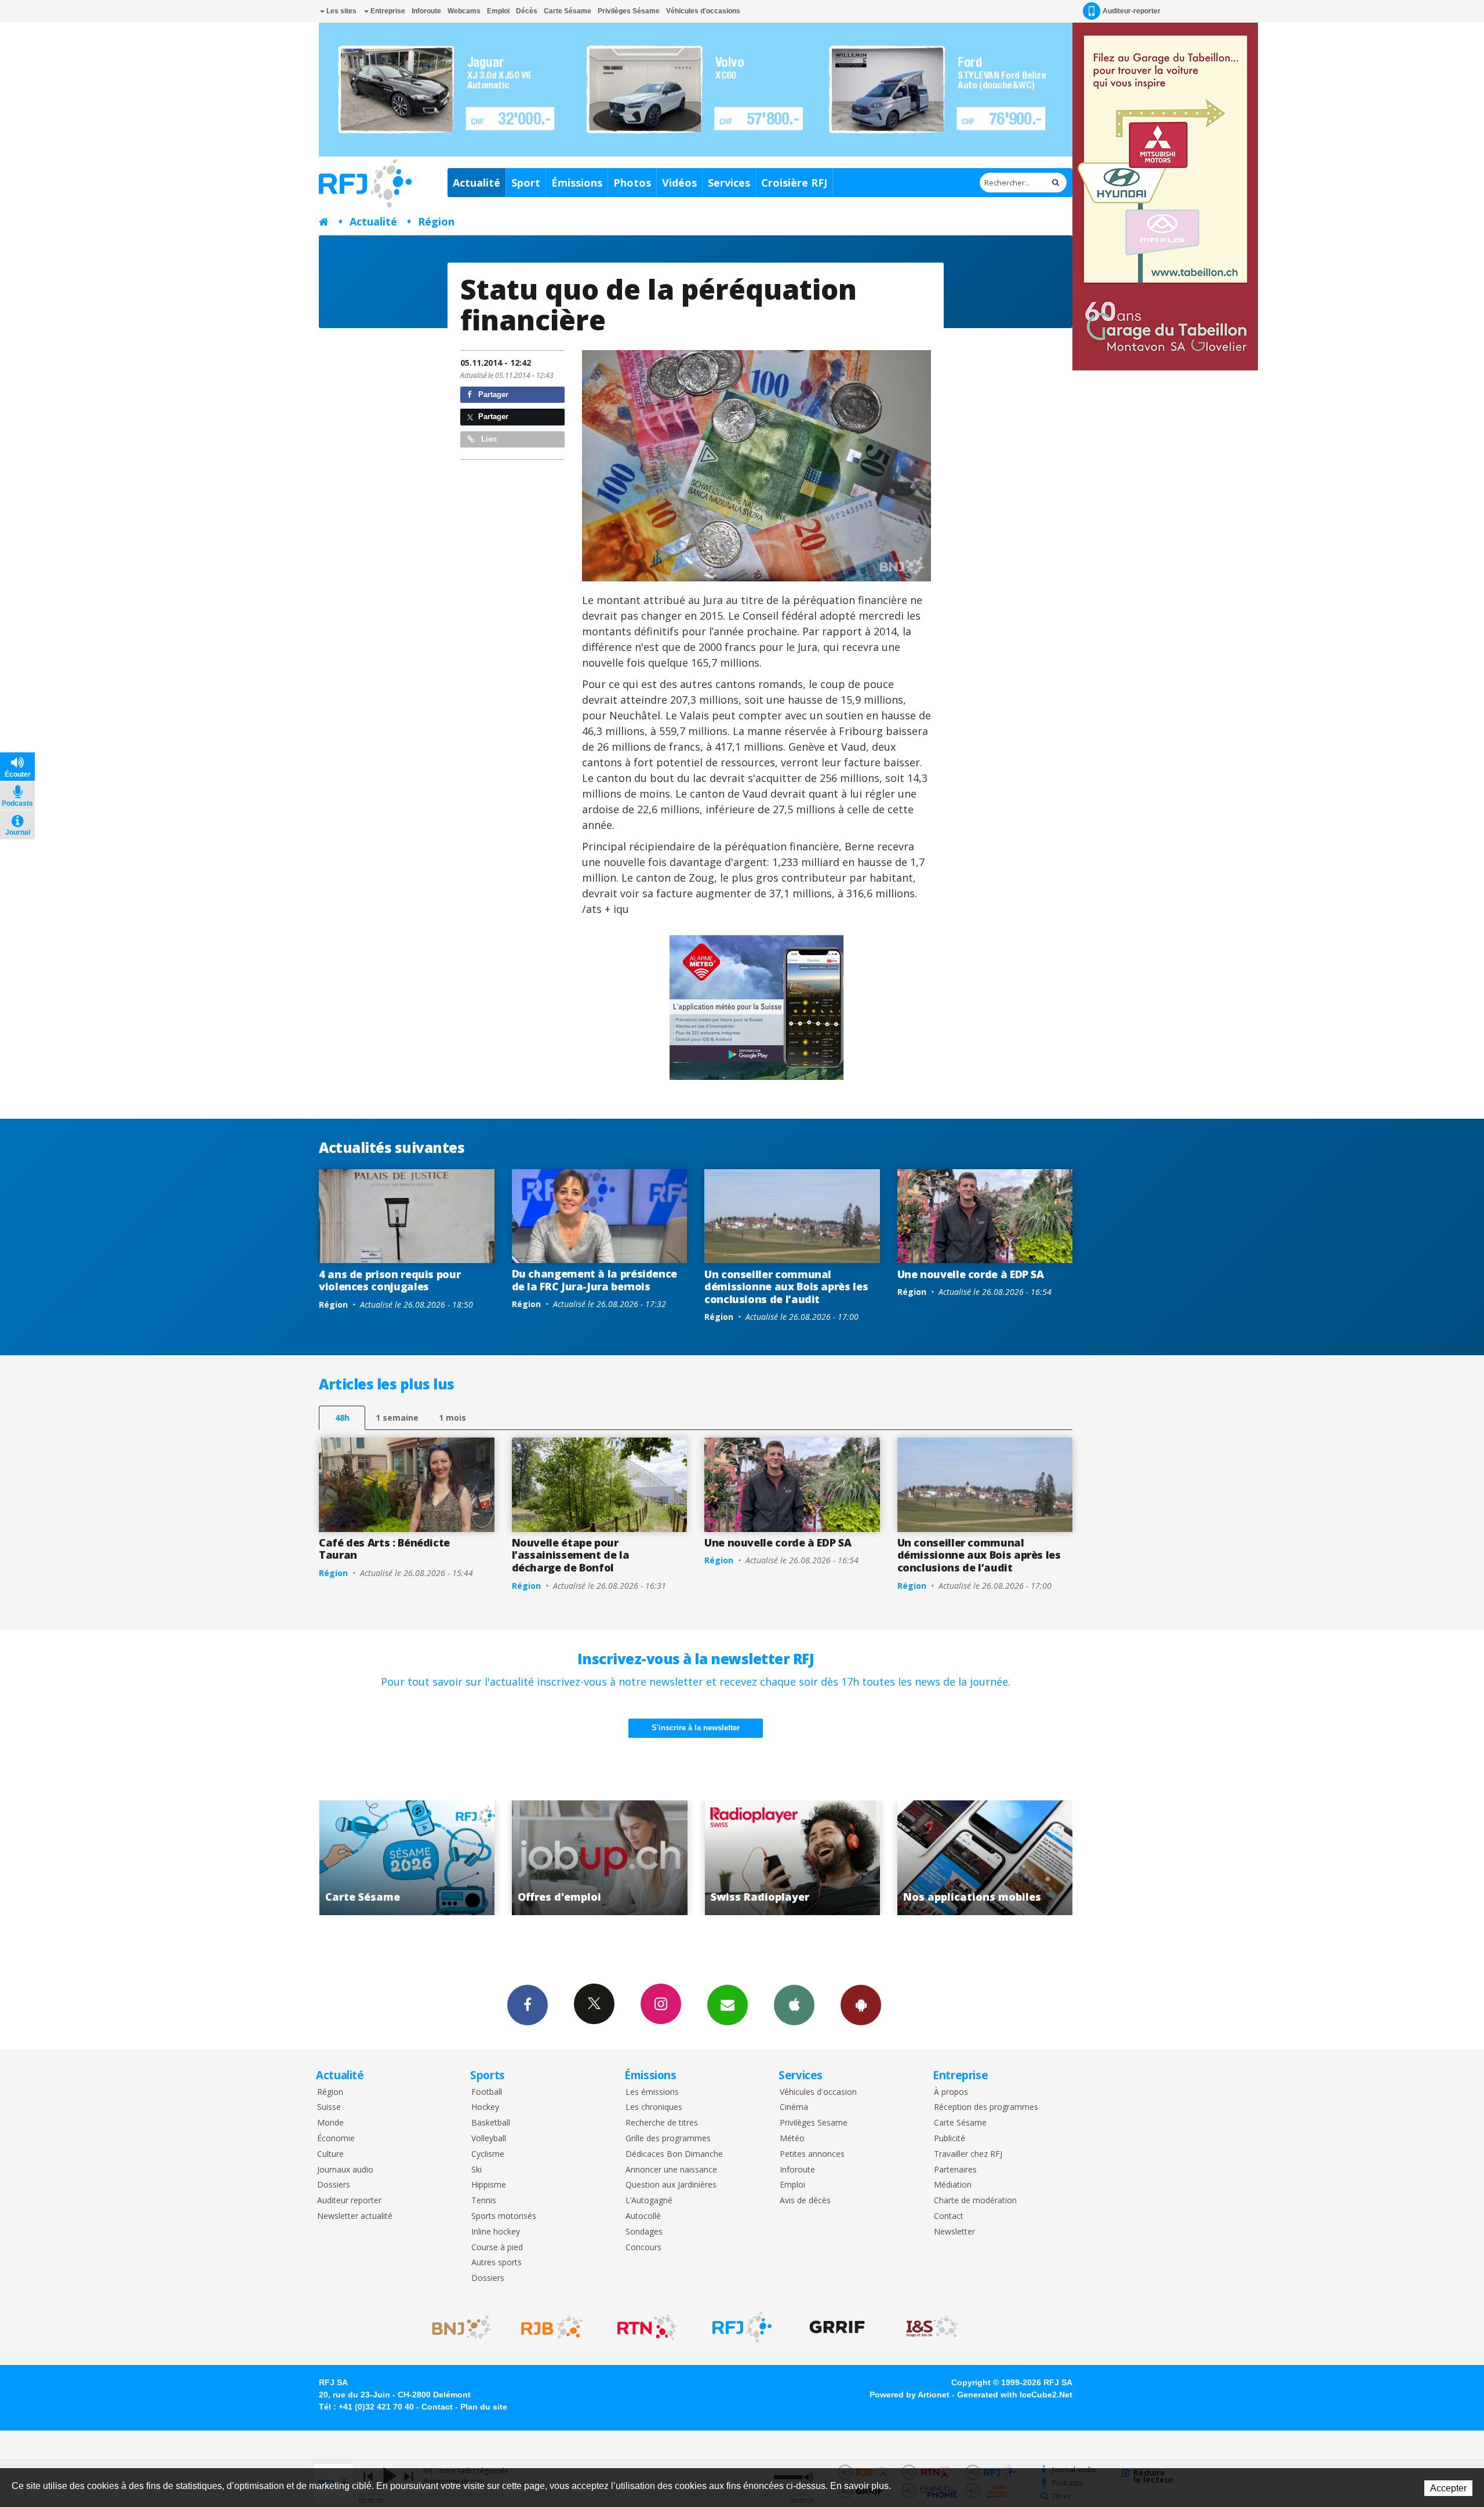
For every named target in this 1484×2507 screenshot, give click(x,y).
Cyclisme (488, 2154)
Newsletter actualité (355, 2216)
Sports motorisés (504, 2216)
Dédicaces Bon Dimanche (674, 2154)
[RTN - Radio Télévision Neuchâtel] (647, 2327)
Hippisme (489, 2185)
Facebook (528, 2005)
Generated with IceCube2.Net (1015, 2395)
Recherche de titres (662, 2123)
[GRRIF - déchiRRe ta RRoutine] (837, 2327)
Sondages (644, 2232)
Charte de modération (975, 2201)
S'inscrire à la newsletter (696, 1728)
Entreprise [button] (387, 11)
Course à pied (497, 2248)
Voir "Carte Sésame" (985, 1858)
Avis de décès (805, 2201)
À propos (951, 2092)
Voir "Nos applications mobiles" (792, 1858)
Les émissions (652, 2092)
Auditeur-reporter (1132, 11)
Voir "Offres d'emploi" (407, 1858)
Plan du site (484, 2407)
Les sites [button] (341, 11)
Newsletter (954, 2232)
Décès (527, 11)
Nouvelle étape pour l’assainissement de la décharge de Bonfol (571, 1555)
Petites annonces (812, 2154)
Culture (330, 2154)
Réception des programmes (986, 2107)
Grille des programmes (668, 2139)
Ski (477, 2170)
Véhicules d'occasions (703, 11)
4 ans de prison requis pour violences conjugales (390, 1280)
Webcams (464, 11)
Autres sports (497, 2263)
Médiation (953, 2185)
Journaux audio (345, 2170)
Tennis (484, 2201)
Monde (330, 2123)
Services (729, 183)
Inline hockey (496, 2232)
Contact (949, 2216)
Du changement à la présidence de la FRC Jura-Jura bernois (595, 1280)
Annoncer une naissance (671, 2170)
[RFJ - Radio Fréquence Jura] (742, 2327)
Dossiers (334, 2185)
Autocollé (643, 2216)
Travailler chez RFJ (968, 2154)
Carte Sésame (568, 11)
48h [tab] (342, 1418)
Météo (792, 2139)
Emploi (498, 11)
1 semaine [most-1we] (397, 1418)
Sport (526, 183)
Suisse (329, 2107)
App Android (861, 2005)
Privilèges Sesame (814, 2123)
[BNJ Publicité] (457, 2327)
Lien (488, 439)
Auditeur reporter (349, 2201)
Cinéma (794, 2107)
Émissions (577, 183)
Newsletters (728, 2005)
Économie (336, 2139)
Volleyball (489, 2139)
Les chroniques (654, 2107)
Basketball (491, 2123)
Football (487, 2092)
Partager (492, 394)
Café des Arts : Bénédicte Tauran (384, 1549)
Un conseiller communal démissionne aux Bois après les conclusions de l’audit (786, 1287)
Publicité (950, 2139)
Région (436, 221)
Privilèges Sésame (629, 11)
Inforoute (426, 11)
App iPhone (794, 2005)
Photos (632, 183)
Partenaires (955, 2170)
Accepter (1448, 2488)
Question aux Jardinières (671, 2185)
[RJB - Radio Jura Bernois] (552, 2327)
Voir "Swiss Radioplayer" (600, 1858)
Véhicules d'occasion (818, 2092)
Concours (643, 2248)
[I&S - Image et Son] (932, 2327)
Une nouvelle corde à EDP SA (971, 1274)
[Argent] (756, 466)
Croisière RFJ (794, 183)
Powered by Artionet (910, 2395)
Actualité (477, 183)
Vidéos (679, 183)
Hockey (485, 2107)
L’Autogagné (649, 2201)
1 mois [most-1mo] (452, 1418)
